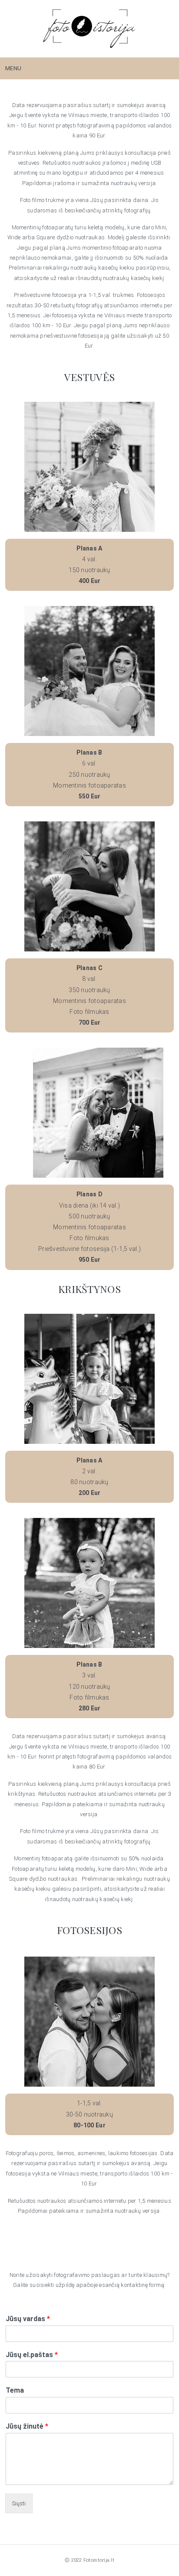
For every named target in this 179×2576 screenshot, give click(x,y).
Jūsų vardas (28, 2319)
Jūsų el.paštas (32, 2355)
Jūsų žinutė (27, 2426)
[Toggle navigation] (163, 68)
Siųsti (19, 2503)
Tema (15, 2390)
